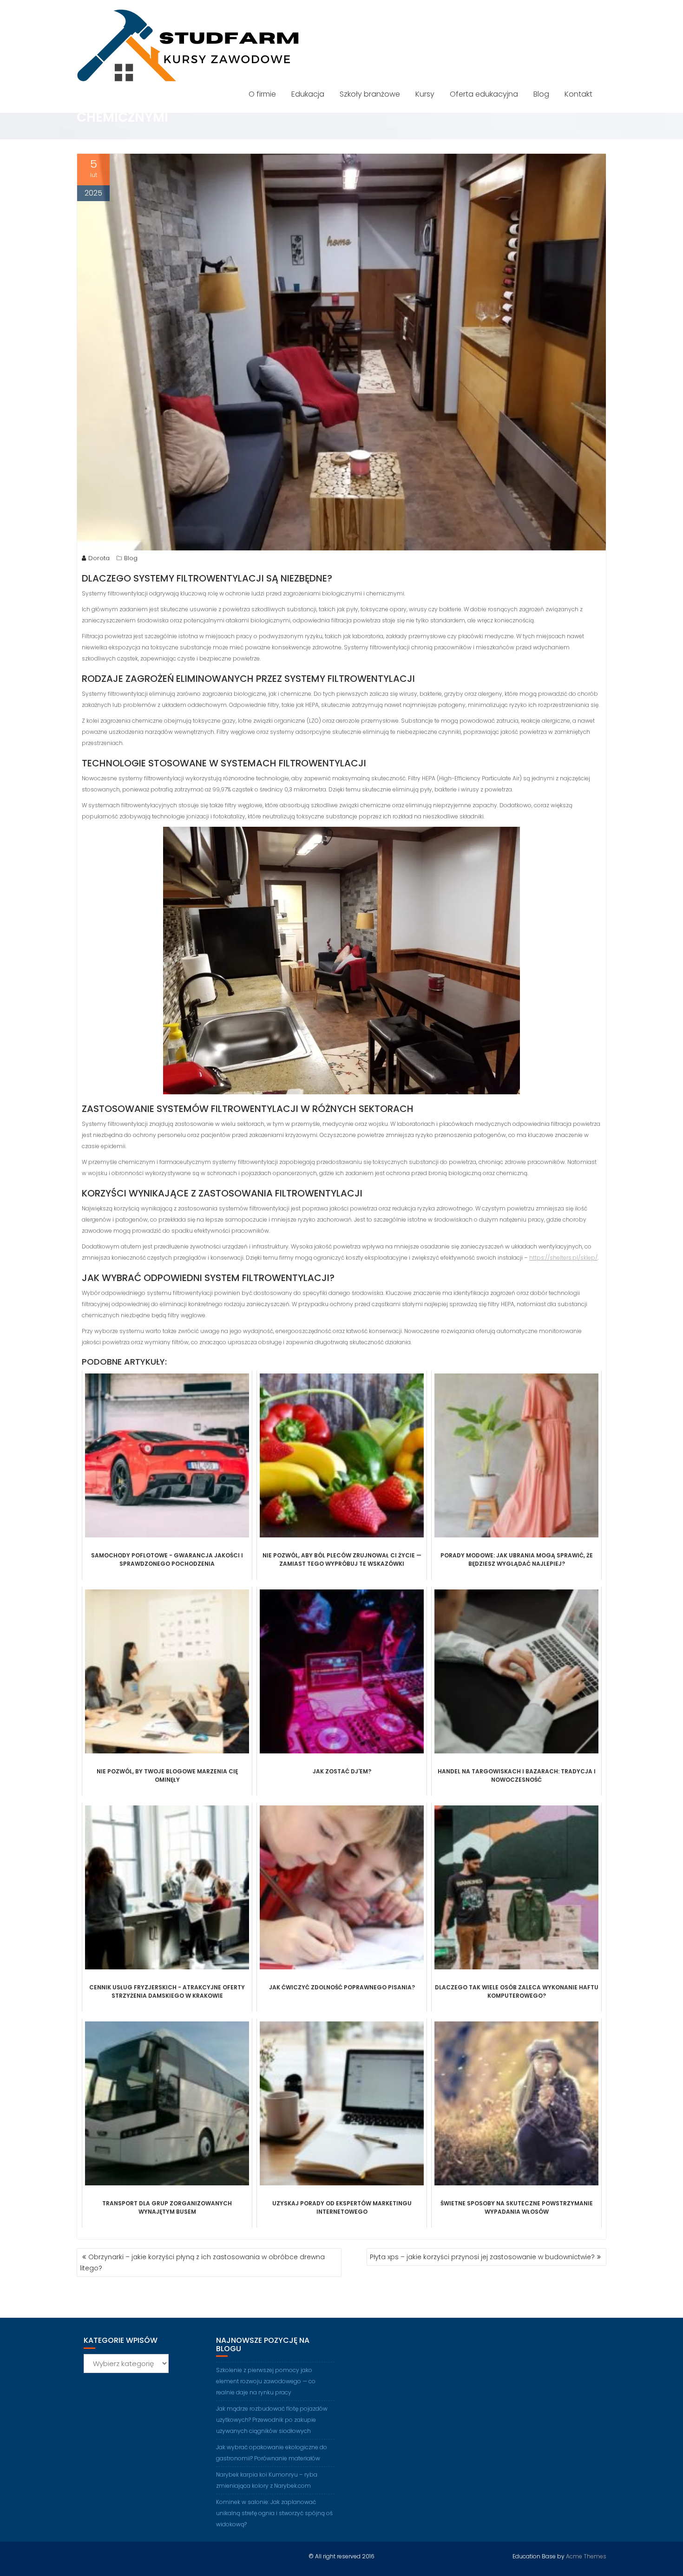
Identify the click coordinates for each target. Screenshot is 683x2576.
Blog (541, 94)
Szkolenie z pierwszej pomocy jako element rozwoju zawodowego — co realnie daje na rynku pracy (266, 2381)
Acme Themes (586, 2556)
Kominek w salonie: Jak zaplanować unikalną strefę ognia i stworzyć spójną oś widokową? (274, 2513)
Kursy (425, 94)
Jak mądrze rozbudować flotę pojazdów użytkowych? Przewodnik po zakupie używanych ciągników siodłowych (272, 2420)
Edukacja (308, 94)
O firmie (262, 94)
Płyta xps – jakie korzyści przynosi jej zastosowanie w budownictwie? (482, 2257)
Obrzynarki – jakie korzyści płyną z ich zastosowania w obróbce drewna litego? (202, 2262)
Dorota (99, 558)
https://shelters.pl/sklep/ (563, 1258)
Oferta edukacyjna (484, 94)
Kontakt (578, 94)
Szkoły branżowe (370, 94)
